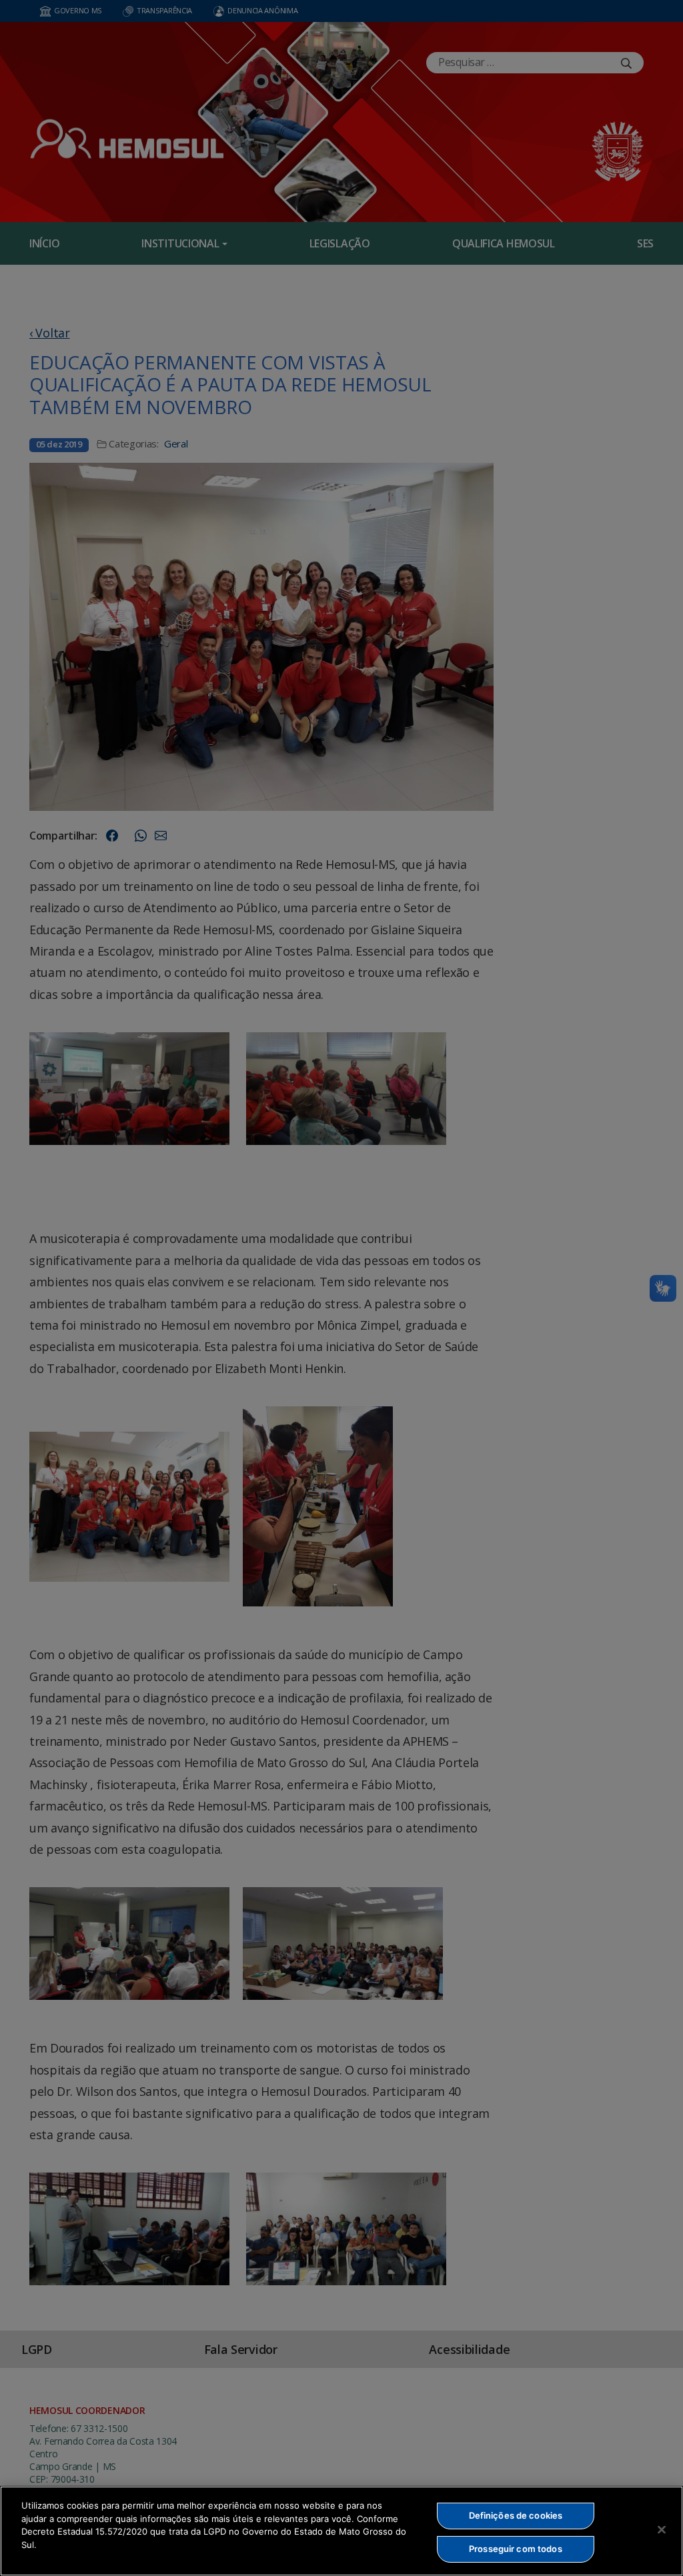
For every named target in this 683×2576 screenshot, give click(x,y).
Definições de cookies (516, 2515)
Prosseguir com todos (516, 2549)
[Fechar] (662, 2529)
